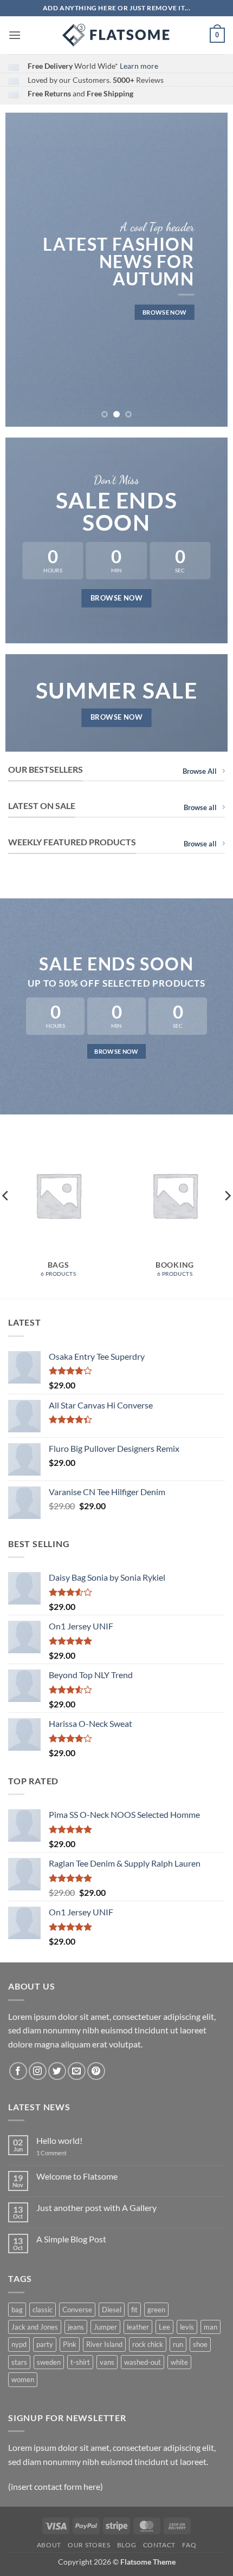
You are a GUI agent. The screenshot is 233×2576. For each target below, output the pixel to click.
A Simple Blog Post (71, 2239)
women (23, 2379)
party (45, 2344)
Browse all (200, 807)
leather (138, 2327)
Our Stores (89, 2545)
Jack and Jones (35, 2327)
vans (107, 2362)
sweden (49, 2362)
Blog (127, 2545)
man (211, 2327)
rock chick (148, 2344)
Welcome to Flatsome (77, 2176)
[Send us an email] (77, 2071)
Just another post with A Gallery (96, 2207)
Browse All (200, 771)
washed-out (143, 2362)
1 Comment (60, 2153)
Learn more (139, 66)
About (49, 2545)
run (178, 2344)
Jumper (105, 2327)
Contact (159, 2545)
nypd (19, 2344)
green (156, 2310)
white (179, 2362)
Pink (70, 2344)
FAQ (189, 2545)
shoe (200, 2344)
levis (187, 2327)
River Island (104, 2344)
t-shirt (80, 2362)
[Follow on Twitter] (57, 2071)
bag (17, 2310)
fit (134, 2310)
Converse (77, 2310)
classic (43, 2310)
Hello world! (59, 2140)
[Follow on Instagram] (38, 2071)
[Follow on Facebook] (18, 2071)
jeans (76, 2327)
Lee (164, 2327)
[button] (15, 35)
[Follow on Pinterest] (96, 2071)
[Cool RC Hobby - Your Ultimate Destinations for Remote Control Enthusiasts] (116, 35)
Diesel (112, 2310)
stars (19, 2362)
